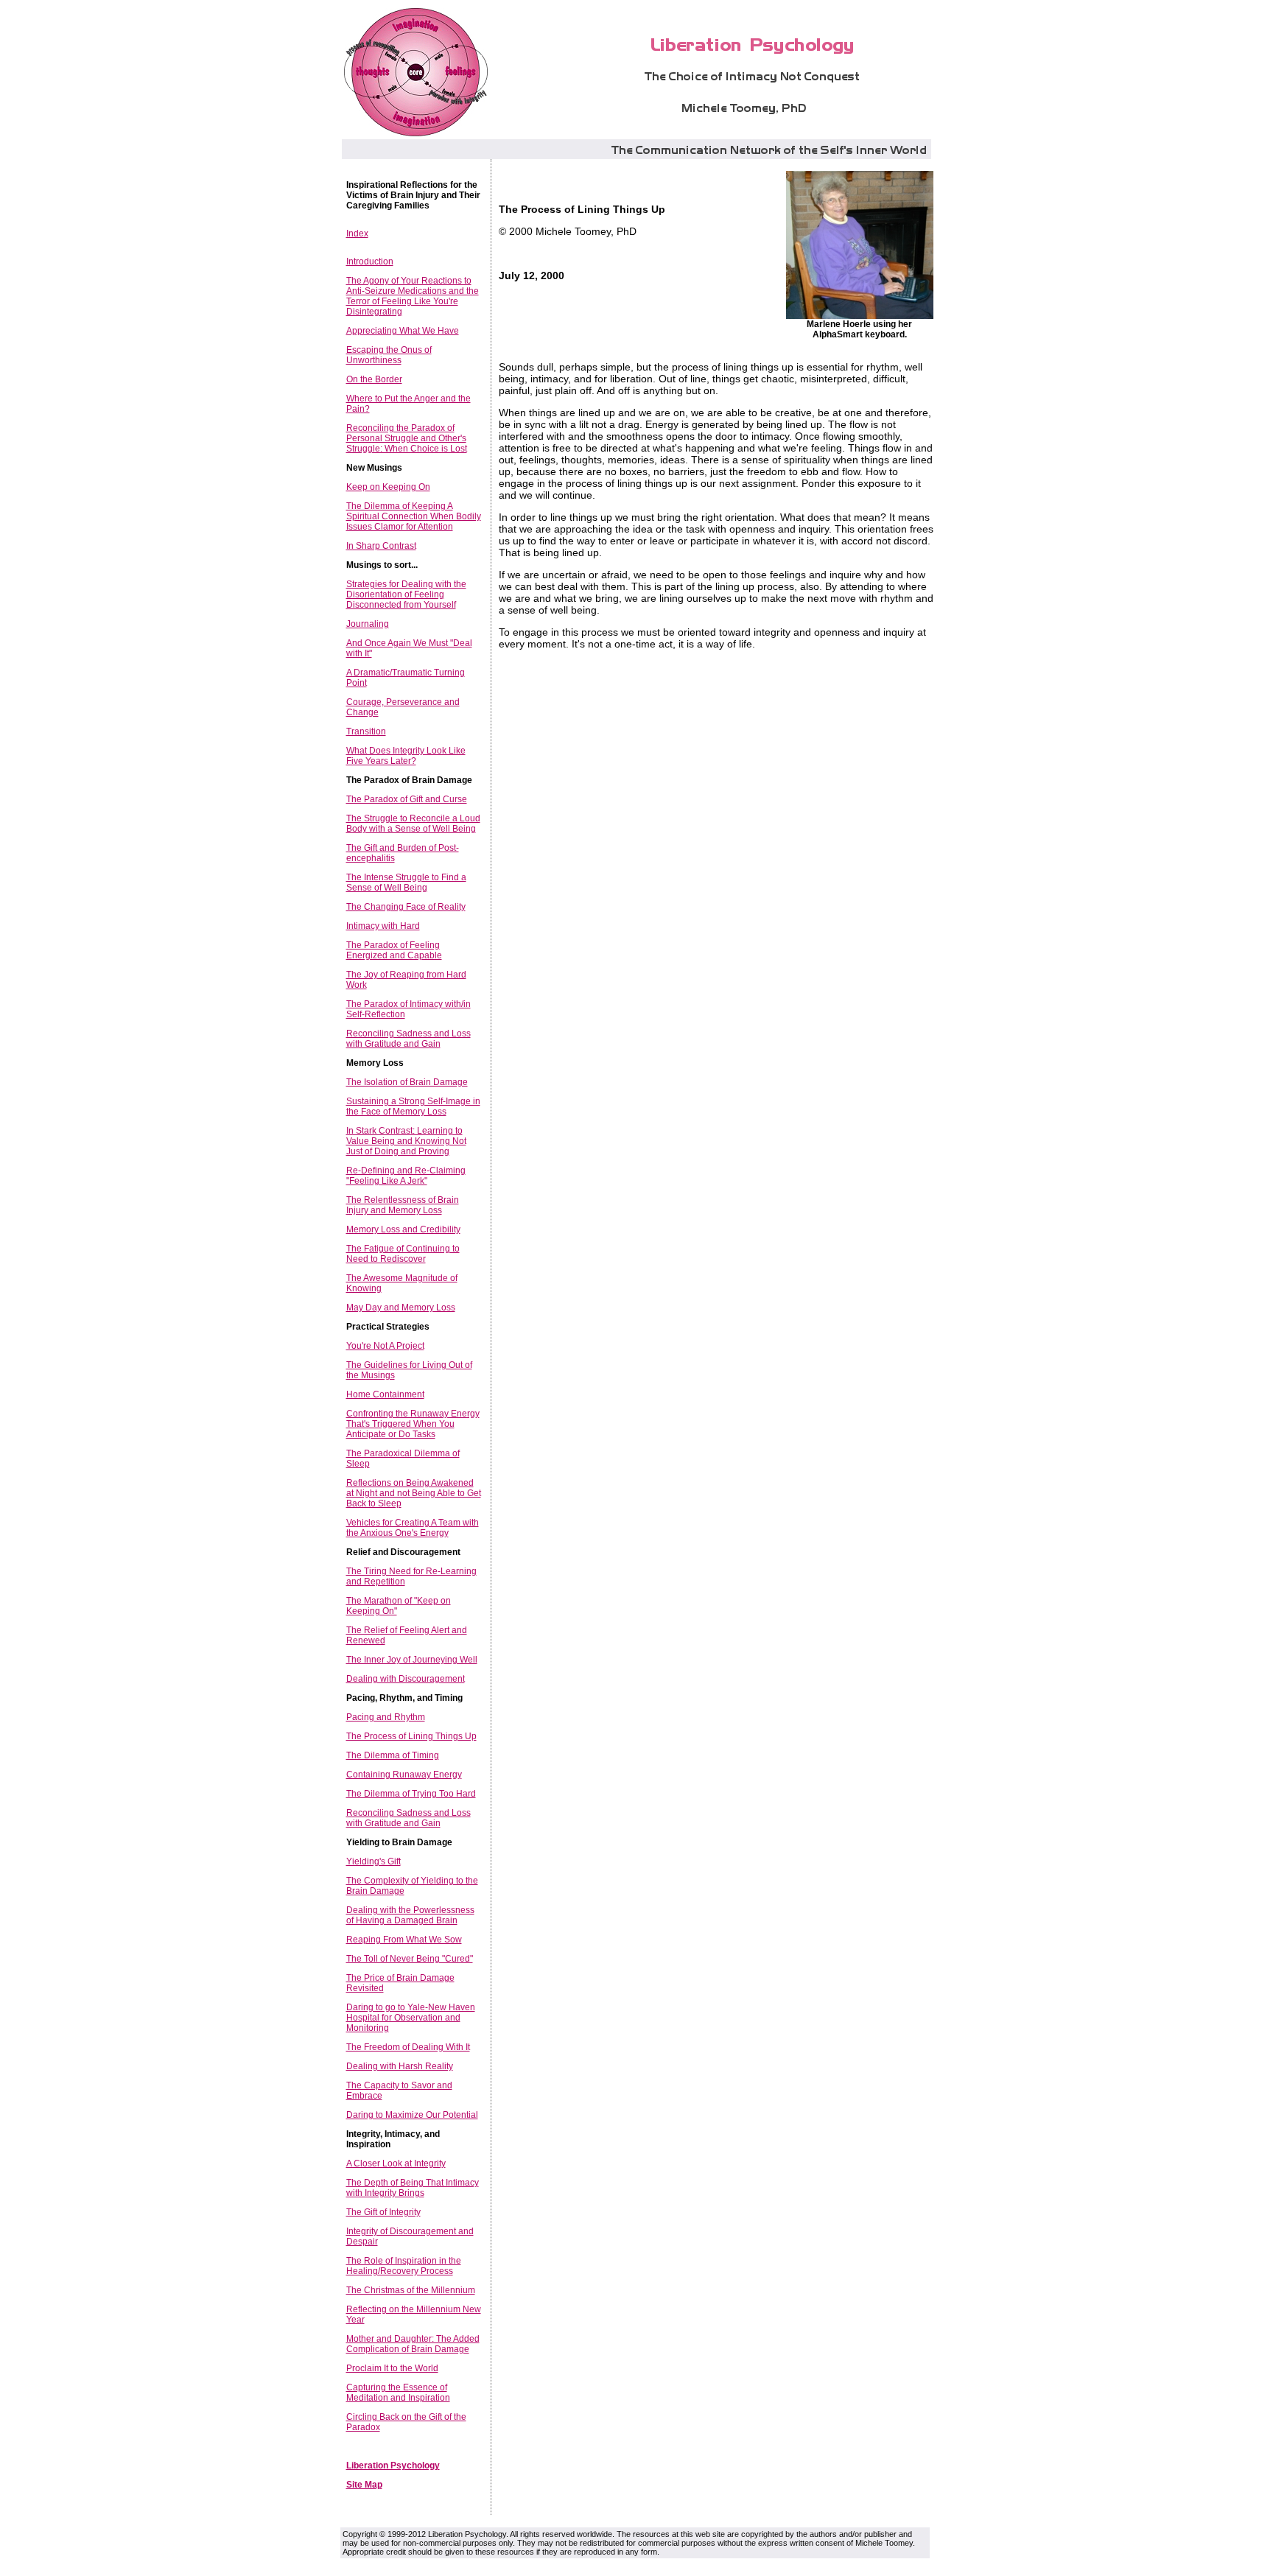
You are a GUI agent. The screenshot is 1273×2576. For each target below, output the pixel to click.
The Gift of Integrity (383, 2212)
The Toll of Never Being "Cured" (410, 1959)
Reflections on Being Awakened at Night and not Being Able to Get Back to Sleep (414, 1493)
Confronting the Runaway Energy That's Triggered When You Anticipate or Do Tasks (413, 1424)
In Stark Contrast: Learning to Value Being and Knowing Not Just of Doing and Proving (406, 1141)
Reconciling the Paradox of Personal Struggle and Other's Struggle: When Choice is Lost (407, 438)
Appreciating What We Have (403, 331)
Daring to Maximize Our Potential (412, 2115)
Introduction (370, 262)
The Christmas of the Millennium (411, 2290)
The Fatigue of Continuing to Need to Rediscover (403, 1254)
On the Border (374, 379)
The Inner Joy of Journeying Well (412, 1660)
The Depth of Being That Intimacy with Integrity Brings (413, 2188)
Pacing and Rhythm (386, 1717)
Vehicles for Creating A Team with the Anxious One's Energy (413, 1528)
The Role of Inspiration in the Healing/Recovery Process (404, 2266)
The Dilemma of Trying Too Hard (411, 1794)
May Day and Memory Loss (401, 1308)
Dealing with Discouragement (406, 1679)
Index (357, 234)
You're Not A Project (385, 1346)
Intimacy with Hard (383, 926)
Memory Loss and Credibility (403, 1229)
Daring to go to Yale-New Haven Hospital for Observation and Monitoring (411, 2018)
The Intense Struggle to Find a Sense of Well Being (406, 882)
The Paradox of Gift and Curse (407, 799)
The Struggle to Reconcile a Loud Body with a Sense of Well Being (413, 824)
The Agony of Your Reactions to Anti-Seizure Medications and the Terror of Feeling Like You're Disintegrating (413, 296)
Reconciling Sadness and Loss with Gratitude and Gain (408, 1039)
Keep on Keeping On (388, 487)
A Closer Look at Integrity (396, 2163)
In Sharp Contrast (381, 546)
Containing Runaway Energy (404, 1775)
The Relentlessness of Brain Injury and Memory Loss (403, 1205)
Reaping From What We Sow (404, 1940)
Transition (366, 731)
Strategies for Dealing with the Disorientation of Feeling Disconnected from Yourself (406, 594)
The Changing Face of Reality (406, 907)
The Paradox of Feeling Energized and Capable (394, 950)
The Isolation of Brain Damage (407, 1082)
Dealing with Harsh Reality (400, 2066)
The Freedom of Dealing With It (408, 2047)
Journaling (368, 624)
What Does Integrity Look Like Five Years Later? (406, 756)
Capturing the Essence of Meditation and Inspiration (398, 2393)
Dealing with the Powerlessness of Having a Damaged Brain (410, 1915)
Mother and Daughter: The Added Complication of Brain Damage (413, 2344)
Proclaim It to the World (392, 2368)
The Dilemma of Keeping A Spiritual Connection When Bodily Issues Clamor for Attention (414, 516)
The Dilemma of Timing (393, 1755)
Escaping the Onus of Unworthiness (389, 355)
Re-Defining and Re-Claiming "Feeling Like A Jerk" (406, 1176)
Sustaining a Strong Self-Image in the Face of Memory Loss (413, 1106)
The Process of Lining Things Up (411, 1736)
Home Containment (385, 1394)
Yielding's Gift (374, 1861)
